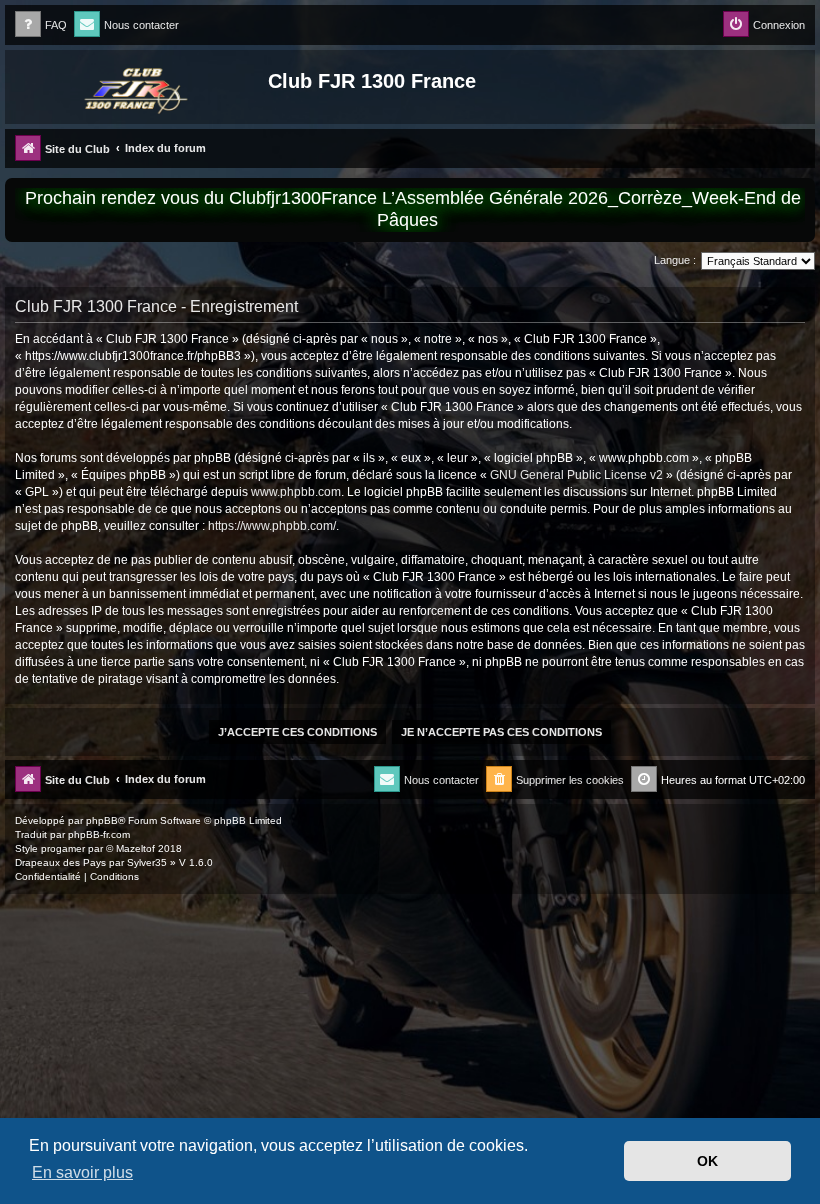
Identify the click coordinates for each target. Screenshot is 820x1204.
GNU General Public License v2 (576, 475)
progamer (63, 848)
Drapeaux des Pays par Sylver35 (91, 862)
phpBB (102, 820)
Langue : (675, 260)
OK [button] (707, 1161)
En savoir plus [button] (82, 1172)
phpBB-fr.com (99, 834)
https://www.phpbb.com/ (272, 526)
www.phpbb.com (296, 492)
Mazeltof (135, 848)
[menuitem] (41, 25)
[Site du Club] (139, 87)
